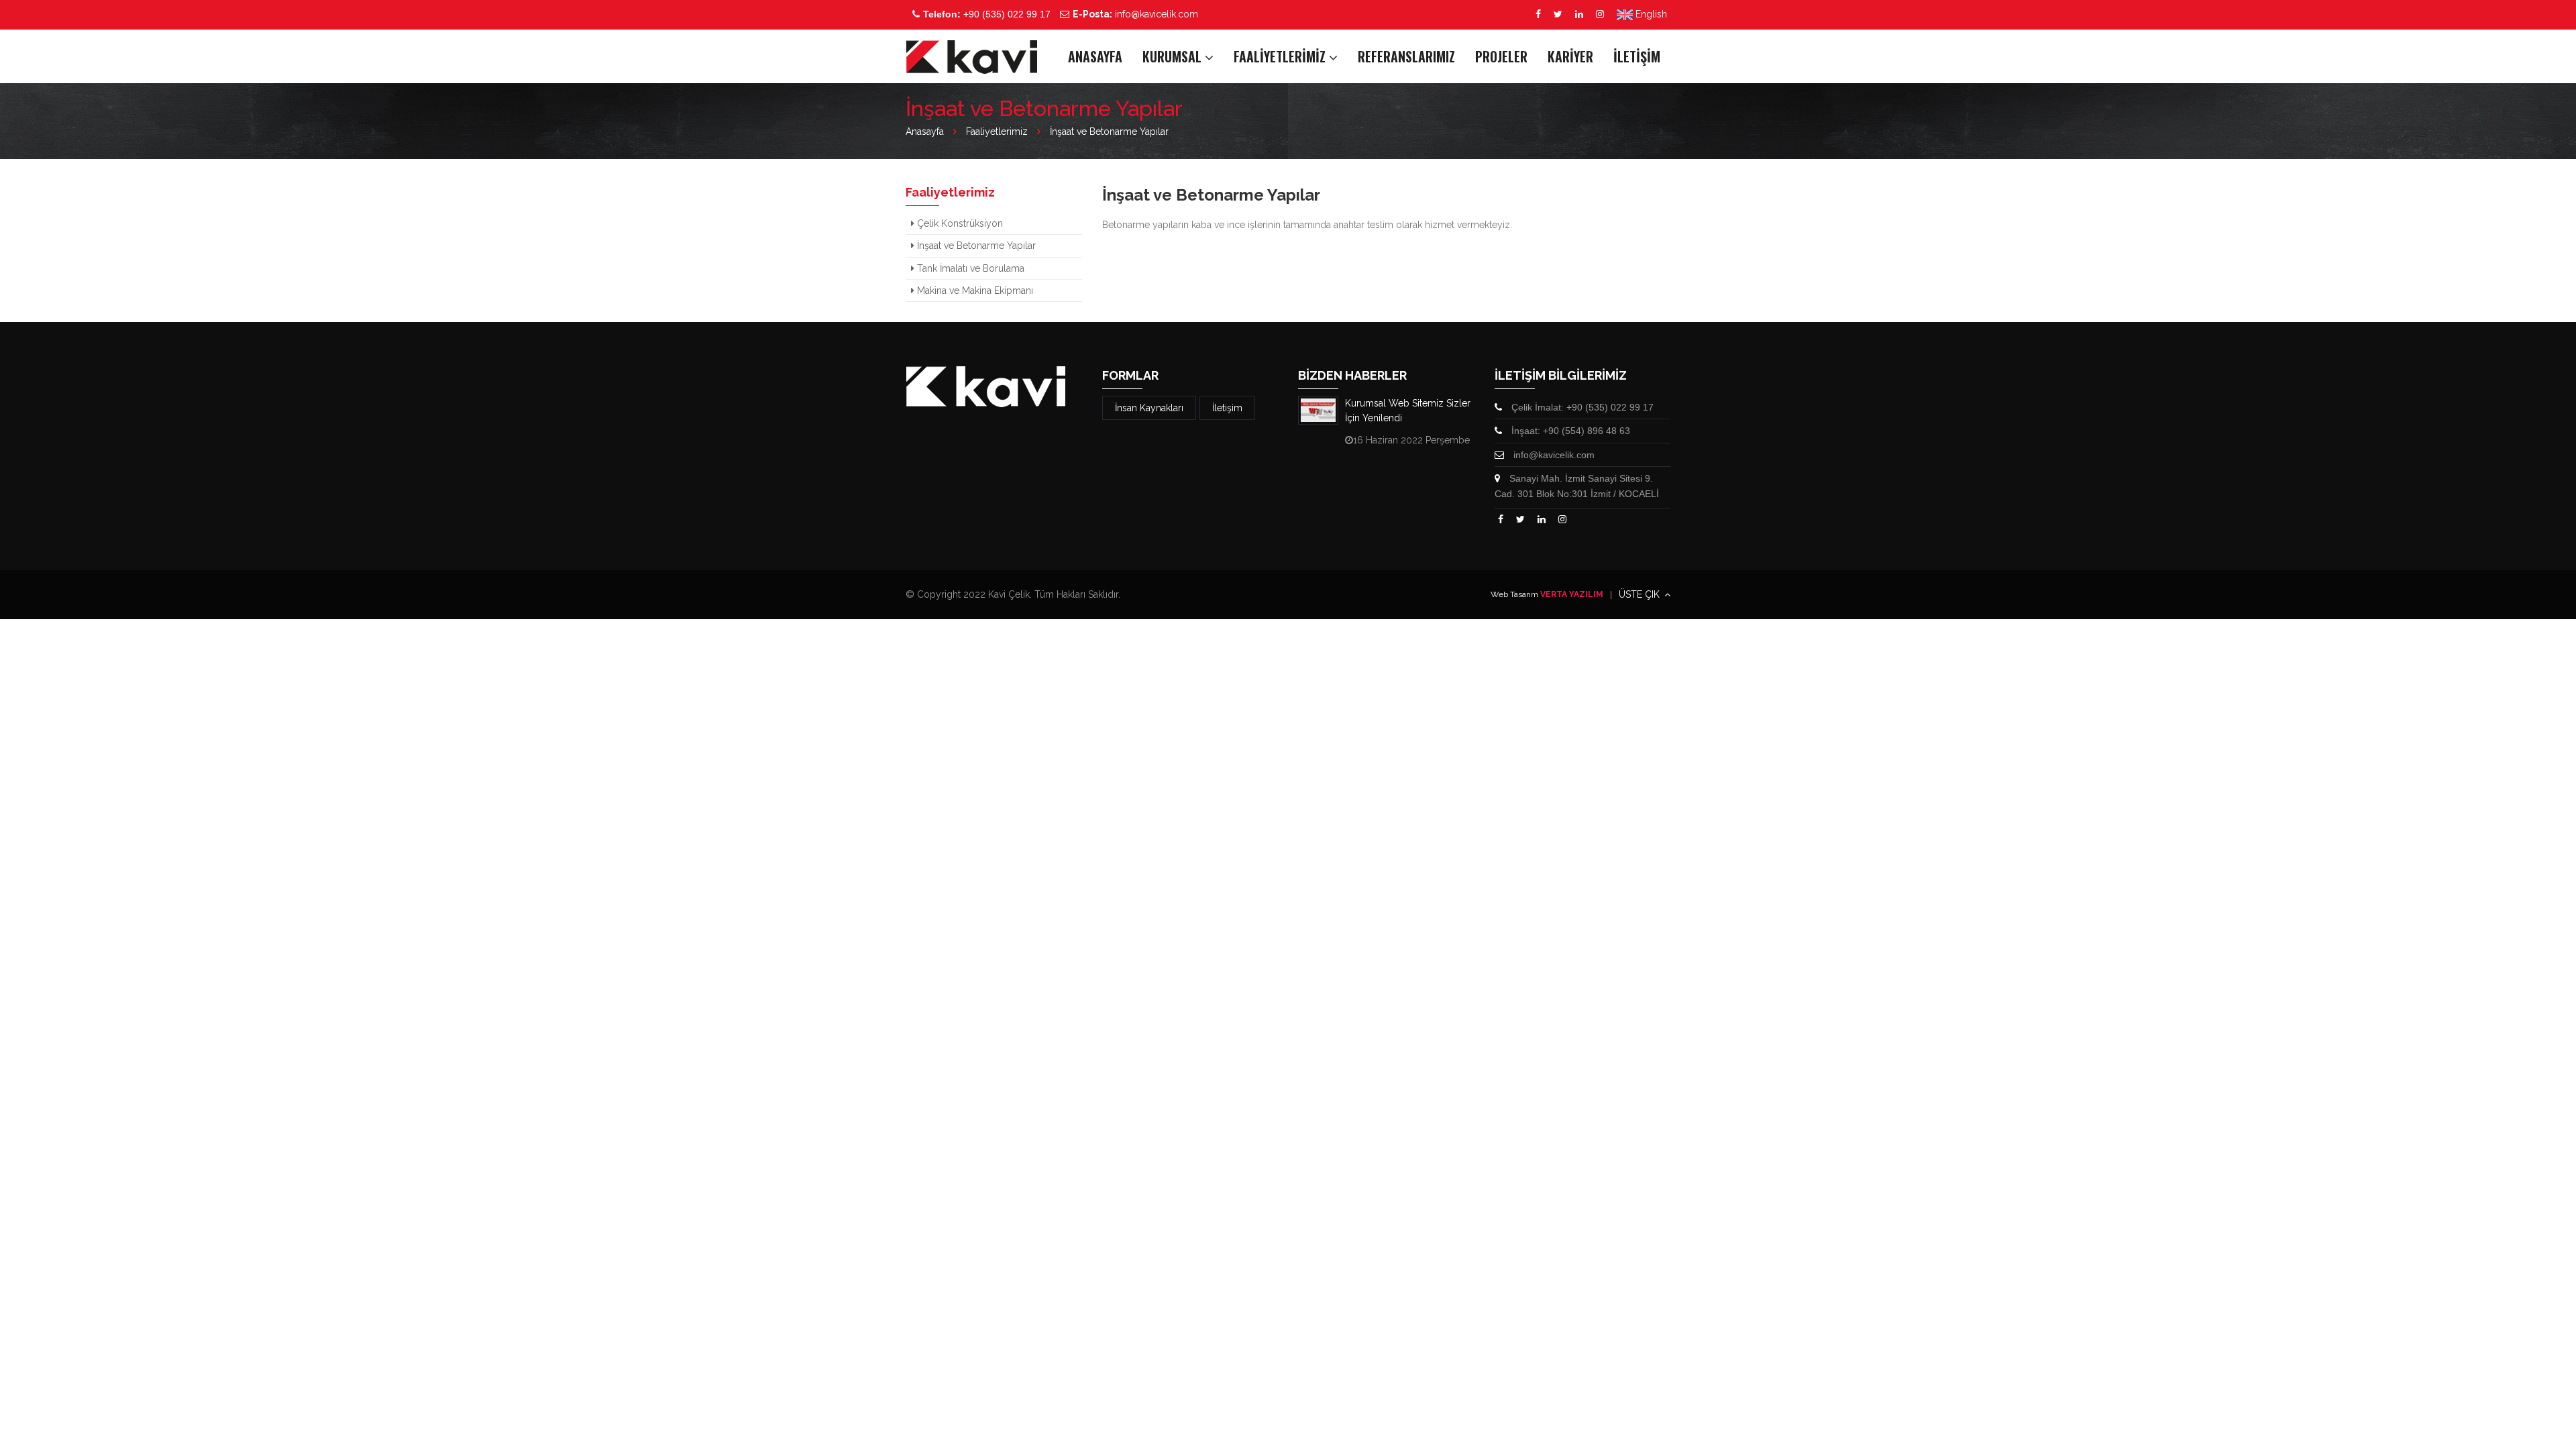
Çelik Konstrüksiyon (959, 223)
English (1650, 14)
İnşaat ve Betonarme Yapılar (975, 246)
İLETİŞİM (1637, 56)
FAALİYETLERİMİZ (1281, 56)
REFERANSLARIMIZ (1406, 56)
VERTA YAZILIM (1572, 594)
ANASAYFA (1095, 56)
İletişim (1227, 408)
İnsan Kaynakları (1149, 408)
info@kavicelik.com (1135, 14)
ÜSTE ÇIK (1641, 594)
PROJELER (1501, 56)
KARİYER (1570, 56)
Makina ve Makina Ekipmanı (974, 290)
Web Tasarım (1514, 594)
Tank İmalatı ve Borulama (969, 268)
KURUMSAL (1174, 56)
